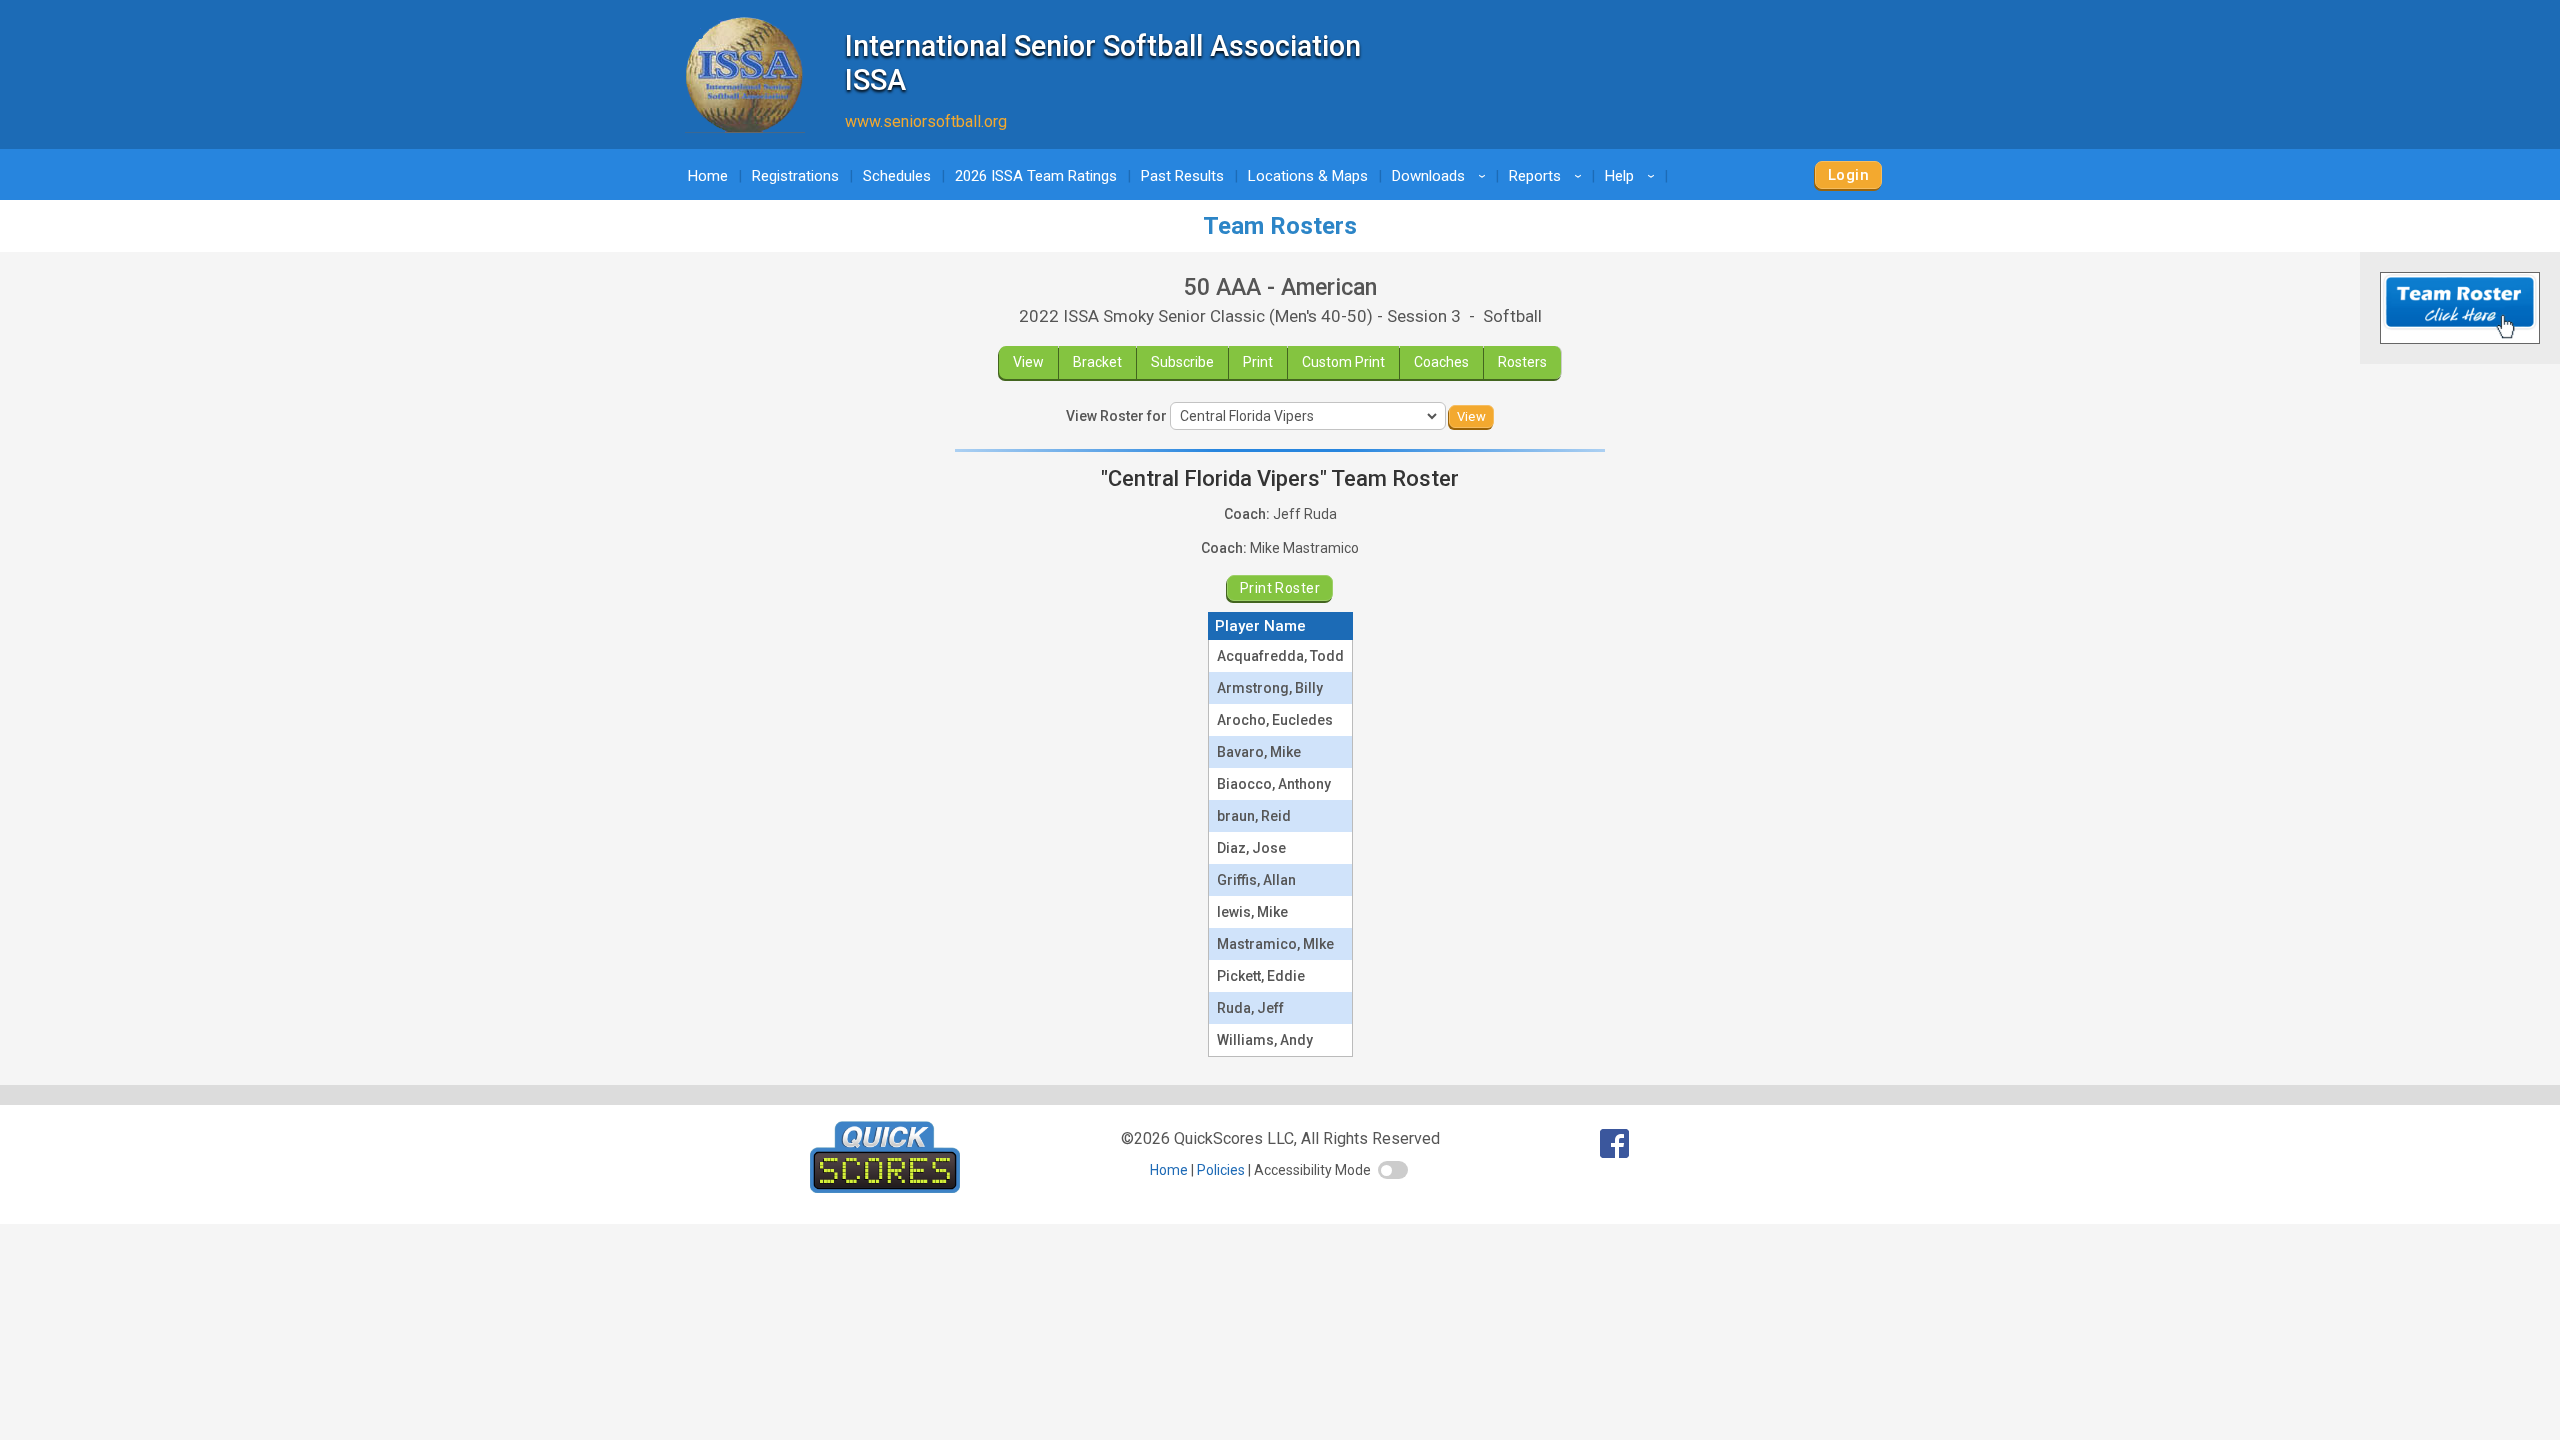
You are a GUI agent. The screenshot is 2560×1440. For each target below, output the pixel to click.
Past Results (1182, 176)
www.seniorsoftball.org (926, 121)
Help (1633, 176)
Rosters (1522, 362)
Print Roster (1280, 588)
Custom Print (1343, 362)
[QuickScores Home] (885, 1187)
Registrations (795, 176)
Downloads (1442, 176)
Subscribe (1182, 362)
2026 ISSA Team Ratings (1036, 176)
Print (1258, 362)
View (1028, 362)
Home (708, 176)
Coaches (1441, 362)
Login (1848, 175)
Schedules (897, 176)
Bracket (1097, 362)
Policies (1221, 1170)
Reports (1548, 176)
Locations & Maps (1308, 176)
